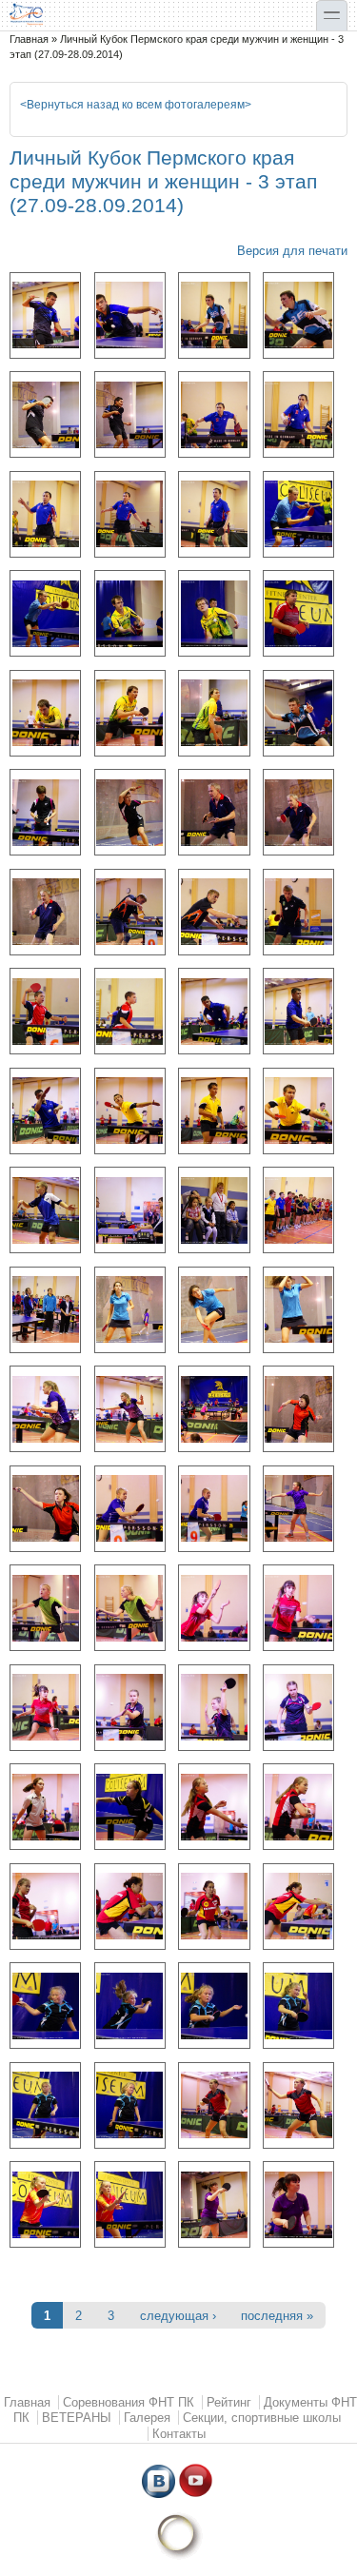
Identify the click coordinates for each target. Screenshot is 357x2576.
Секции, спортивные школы (262, 2418)
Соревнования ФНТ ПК (129, 2402)
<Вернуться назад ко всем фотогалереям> (136, 105)
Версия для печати (292, 251)
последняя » (277, 2316)
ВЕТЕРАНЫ (77, 2418)
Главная (29, 39)
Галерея (147, 2418)
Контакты (179, 2434)
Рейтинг (229, 2402)
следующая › (178, 2316)
